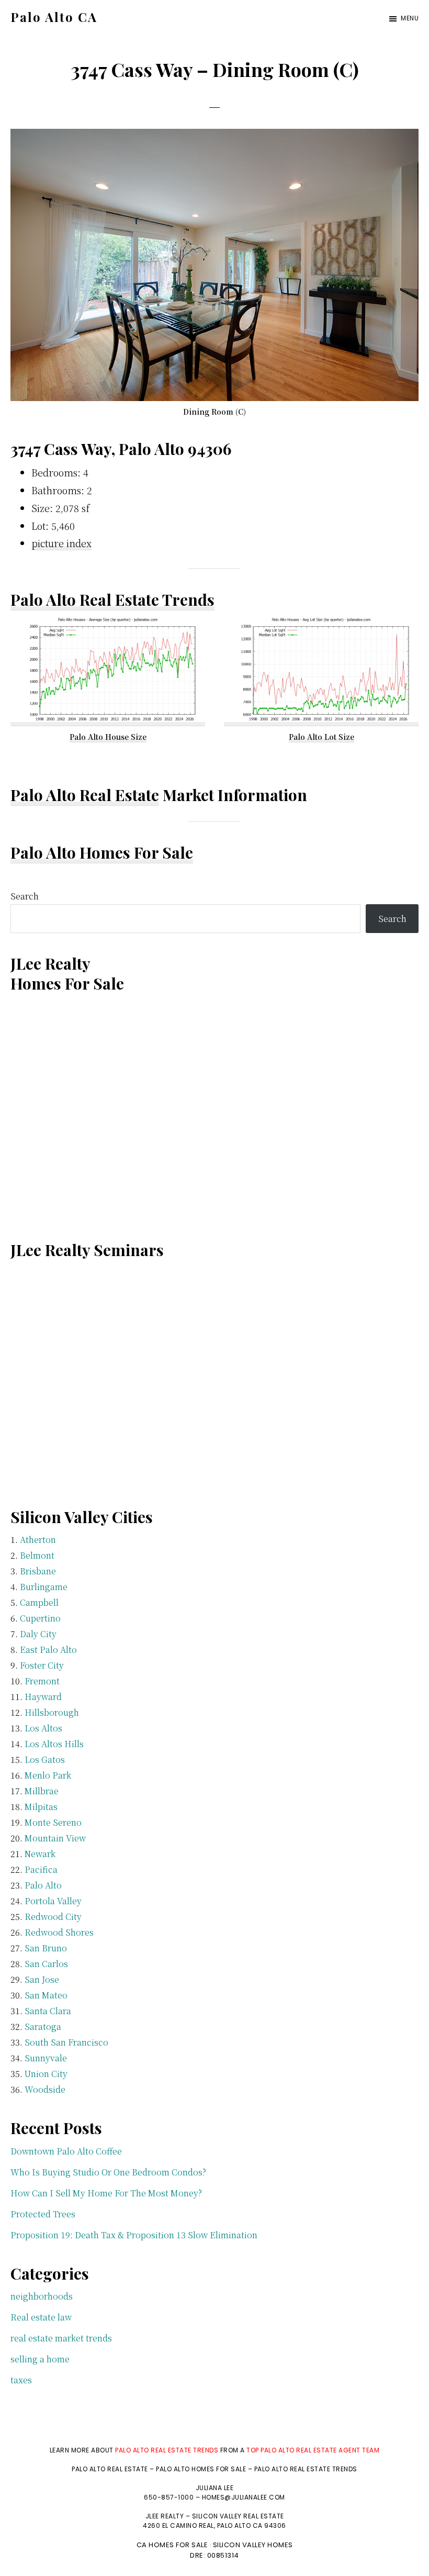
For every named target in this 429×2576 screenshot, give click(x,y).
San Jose (42, 1979)
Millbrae (42, 1791)
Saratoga (43, 2027)
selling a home (40, 2359)
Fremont (42, 1681)
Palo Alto (43, 1885)
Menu (410, 18)
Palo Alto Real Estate (85, 795)
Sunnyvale (46, 2058)
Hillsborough (52, 1712)
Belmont (37, 1555)
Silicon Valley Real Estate (238, 2516)
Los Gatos (45, 1759)
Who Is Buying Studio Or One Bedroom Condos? (108, 2172)
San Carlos (46, 1964)
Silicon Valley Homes (253, 2545)
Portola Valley (53, 1901)
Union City (46, 2074)
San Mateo (46, 1995)
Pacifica (41, 1869)
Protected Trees (43, 2214)
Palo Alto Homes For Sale (102, 852)
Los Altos (43, 1728)
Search (25, 896)
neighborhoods (42, 2296)
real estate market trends (61, 2338)
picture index (61, 543)
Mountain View (55, 1838)
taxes (21, 2380)
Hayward (43, 1697)
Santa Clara (48, 2011)
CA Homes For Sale (172, 2545)
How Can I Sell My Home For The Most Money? (106, 2193)
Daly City (38, 1634)
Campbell (39, 1602)
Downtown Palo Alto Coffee (66, 2151)
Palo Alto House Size (108, 737)
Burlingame (44, 1587)
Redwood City (53, 1917)
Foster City (42, 1665)
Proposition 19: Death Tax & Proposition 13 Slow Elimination (134, 2235)
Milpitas (41, 1807)
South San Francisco (66, 2042)
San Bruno (46, 1948)
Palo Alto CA (54, 17)
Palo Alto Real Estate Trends (112, 599)
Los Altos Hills (54, 1744)
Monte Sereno (53, 1822)
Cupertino (40, 1618)
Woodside (45, 2089)
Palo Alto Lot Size (321, 737)
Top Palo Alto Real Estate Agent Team (313, 2450)
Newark (40, 1854)
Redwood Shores (59, 1932)
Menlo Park (48, 1775)
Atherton (38, 1540)
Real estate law (41, 2317)
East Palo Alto (48, 1650)
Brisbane (38, 1571)
